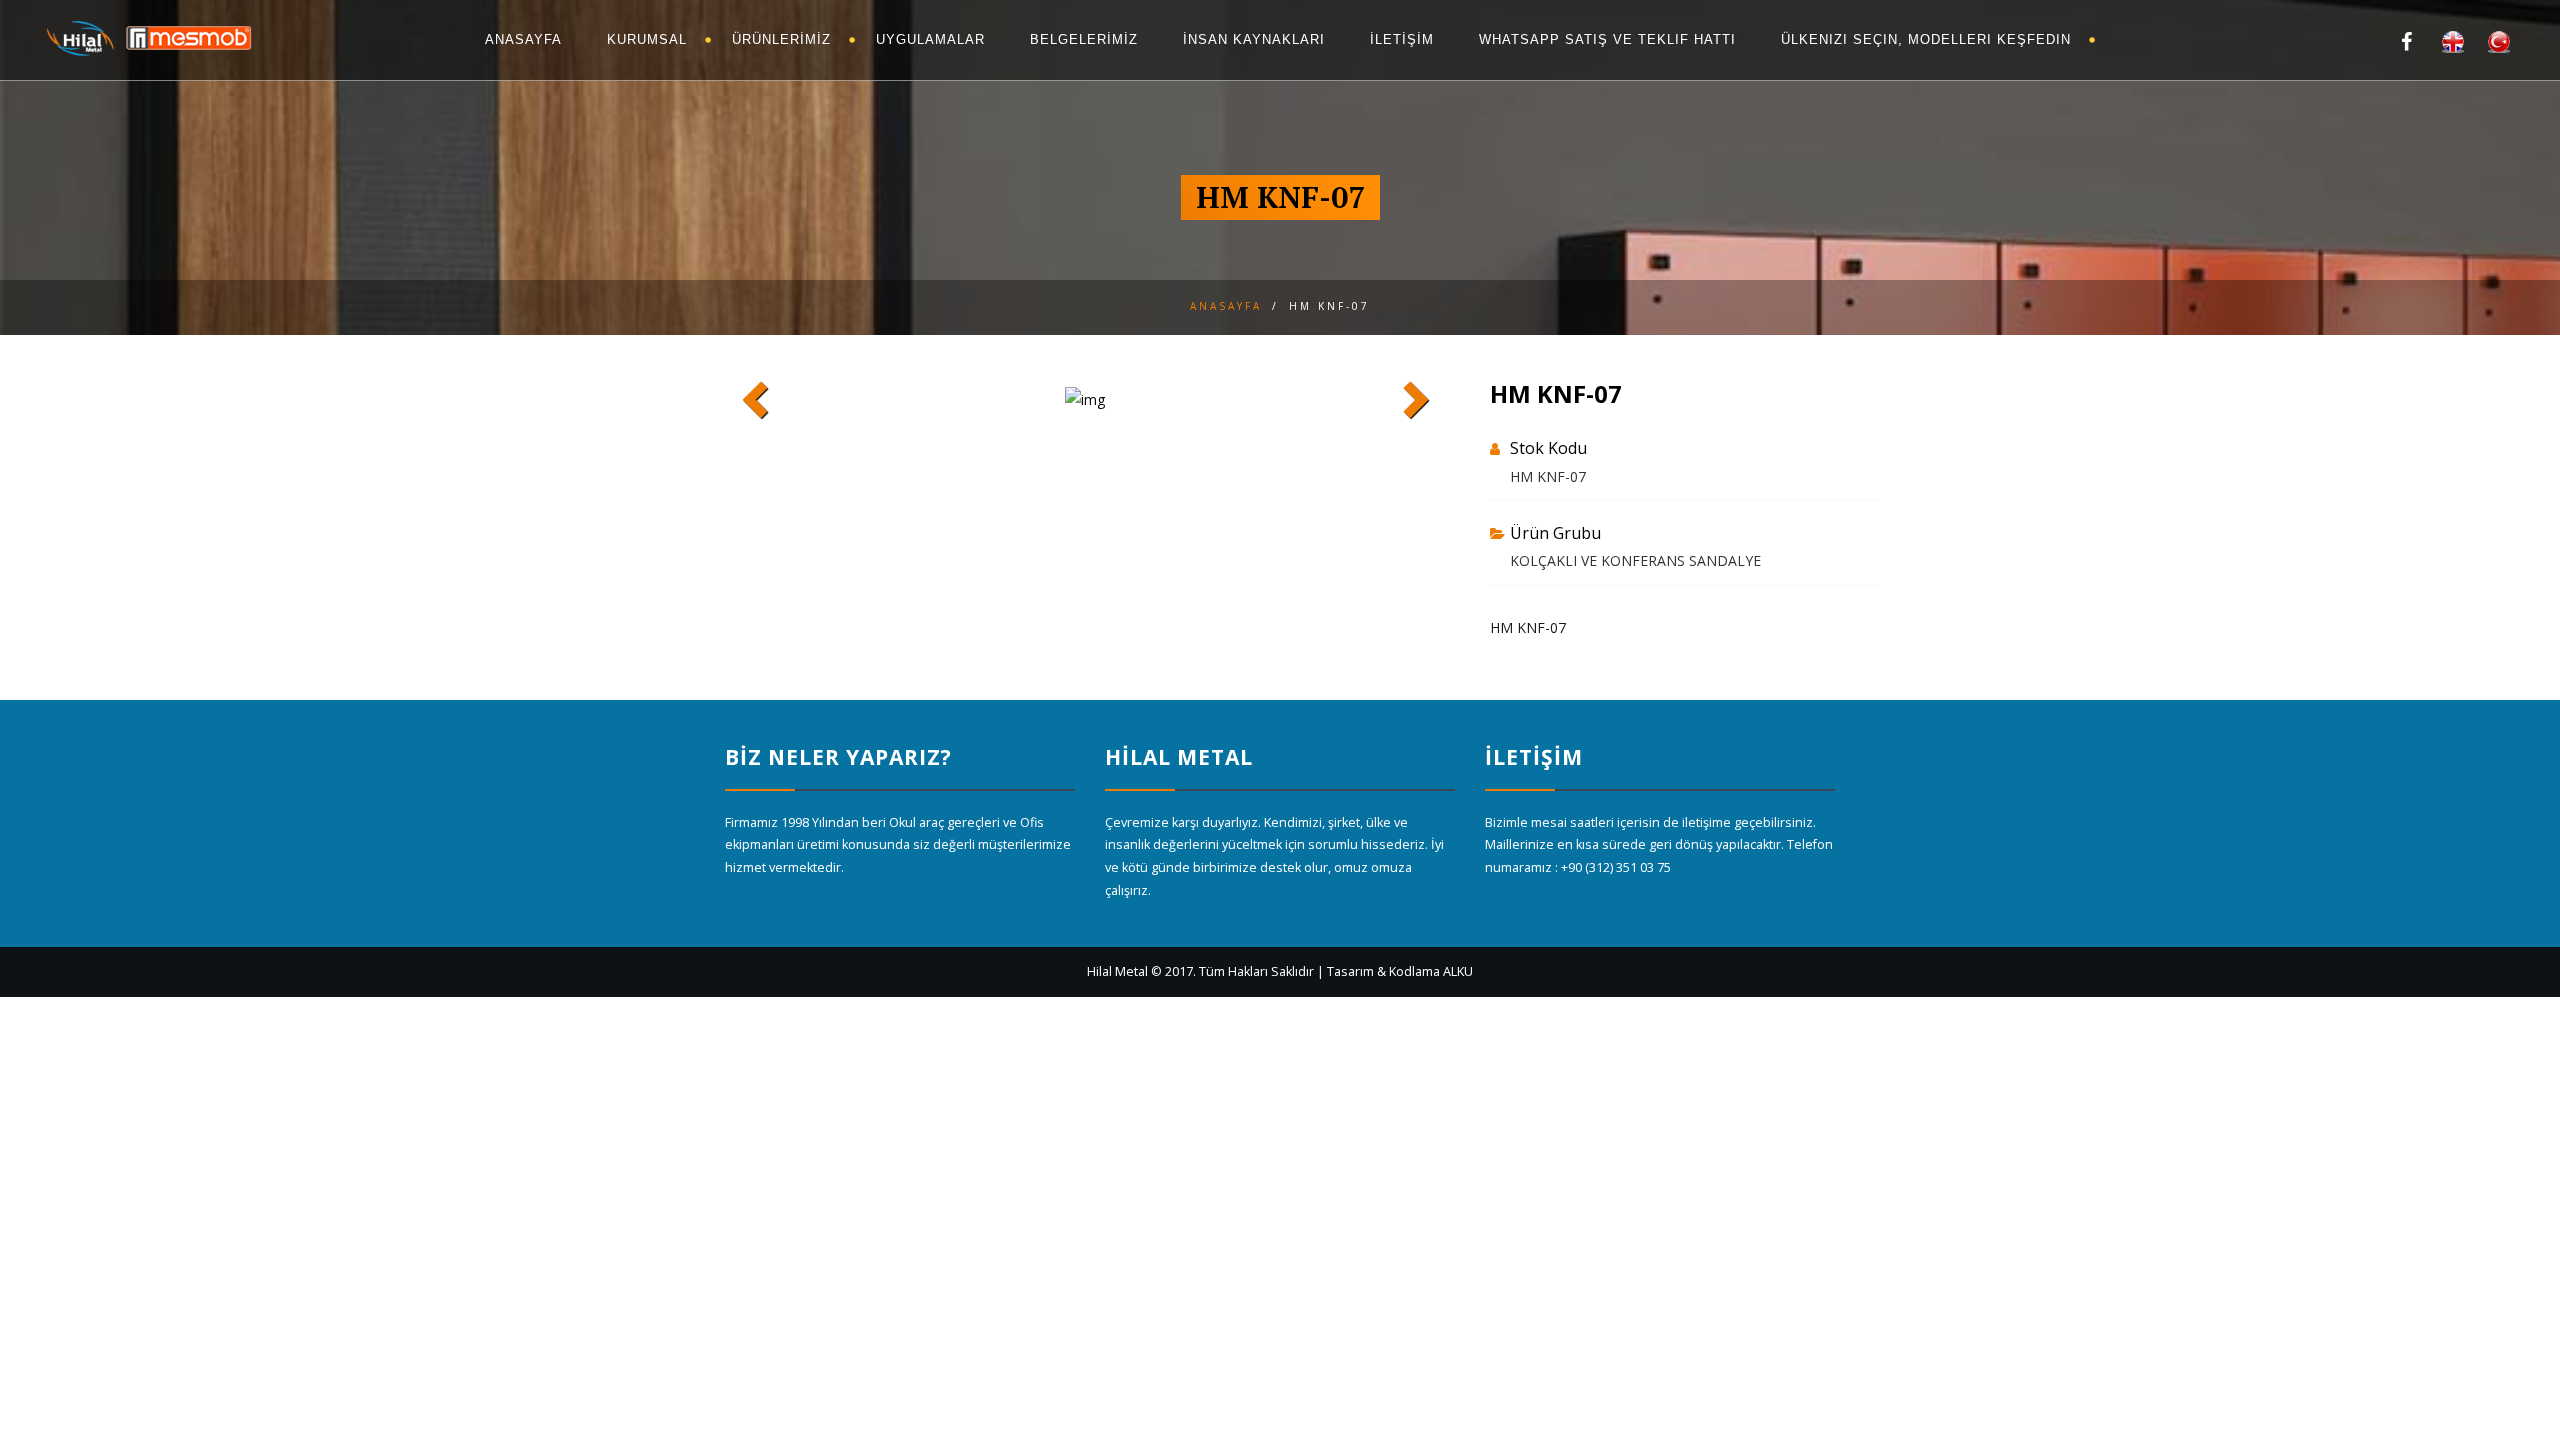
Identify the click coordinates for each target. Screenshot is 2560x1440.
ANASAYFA (523, 39)
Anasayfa (1226, 306)
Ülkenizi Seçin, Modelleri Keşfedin (1926, 39)
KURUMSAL (647, 39)
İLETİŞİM (1402, 39)
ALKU (1458, 971)
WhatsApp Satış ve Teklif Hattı (1607, 39)
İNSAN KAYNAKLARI (1254, 39)
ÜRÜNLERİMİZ (781, 39)
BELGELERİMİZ (1084, 39)
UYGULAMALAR (930, 39)
